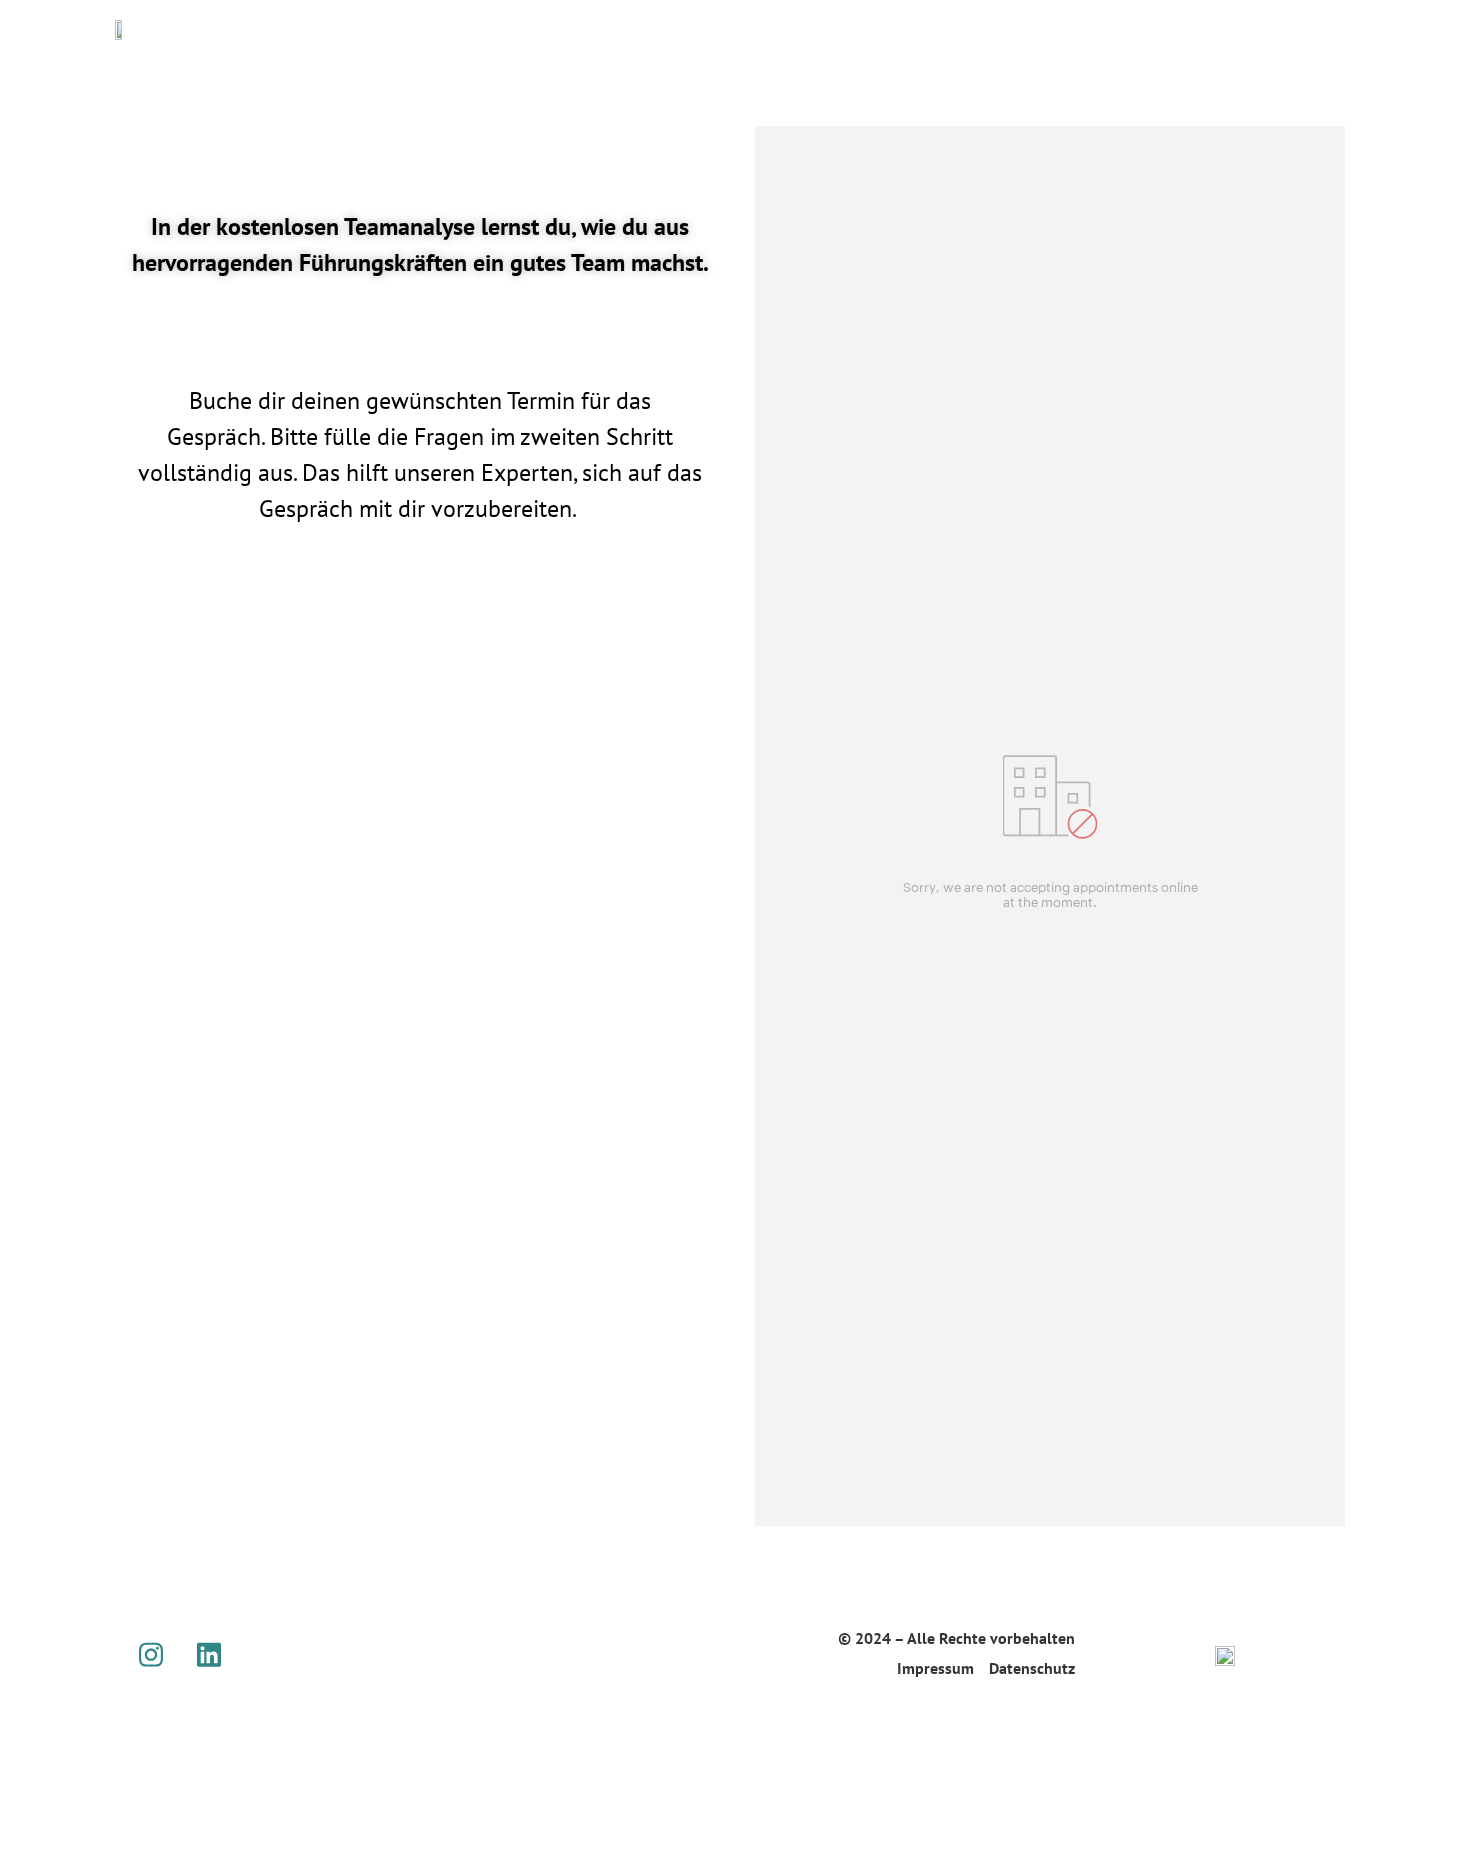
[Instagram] (151, 1654)
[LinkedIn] (209, 1654)
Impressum (935, 1668)
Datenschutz (1032, 1668)
